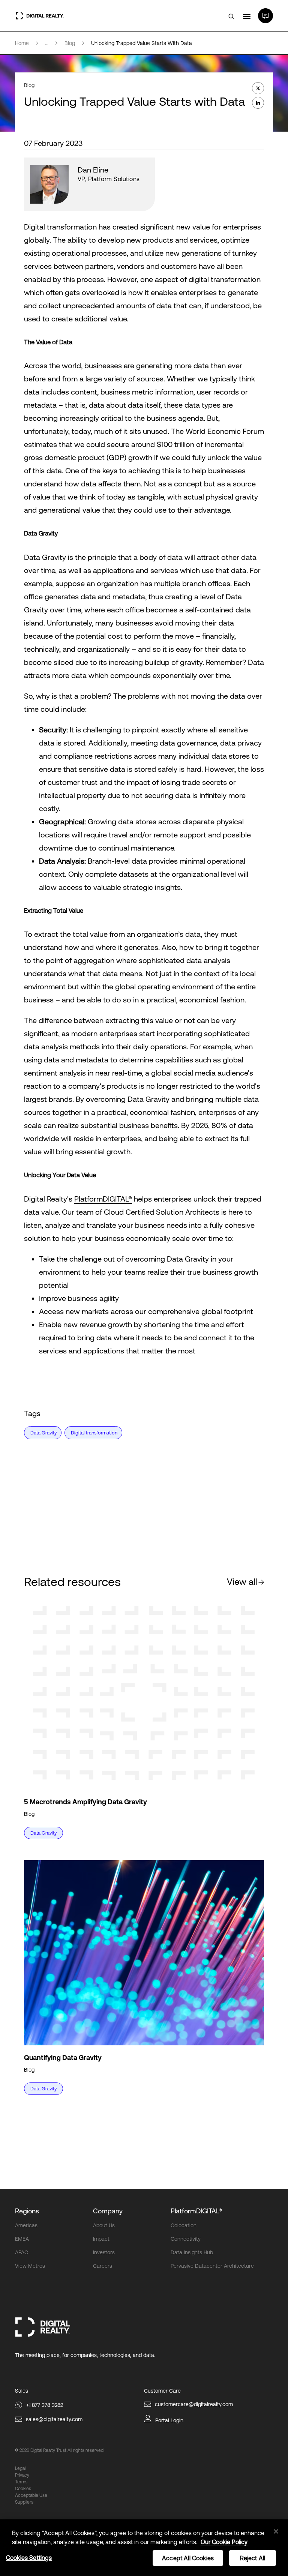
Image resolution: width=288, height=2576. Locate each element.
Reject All (253, 2558)
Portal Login (169, 2420)
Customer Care (162, 2391)
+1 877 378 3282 (45, 2405)
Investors (104, 2252)
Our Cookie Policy (224, 2542)
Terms (21, 2482)
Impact (101, 2239)
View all (242, 1582)
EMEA (22, 2239)
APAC (22, 2252)
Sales (22, 2391)
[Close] (276, 2531)
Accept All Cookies (188, 2558)
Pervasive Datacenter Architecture (212, 2266)
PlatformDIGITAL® (103, 1199)
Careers (103, 2266)
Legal (20, 2468)
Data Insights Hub (192, 2252)
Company (108, 2211)
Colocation (184, 2225)
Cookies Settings (29, 2558)
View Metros (30, 2266)
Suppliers (24, 2502)
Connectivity (186, 2239)
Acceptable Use (31, 2495)
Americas (26, 2225)
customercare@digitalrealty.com (194, 2404)
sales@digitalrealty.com (54, 2419)
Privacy (22, 2475)
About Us (104, 2225)
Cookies (23, 2489)
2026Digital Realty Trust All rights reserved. (62, 2450)
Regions (27, 2211)
